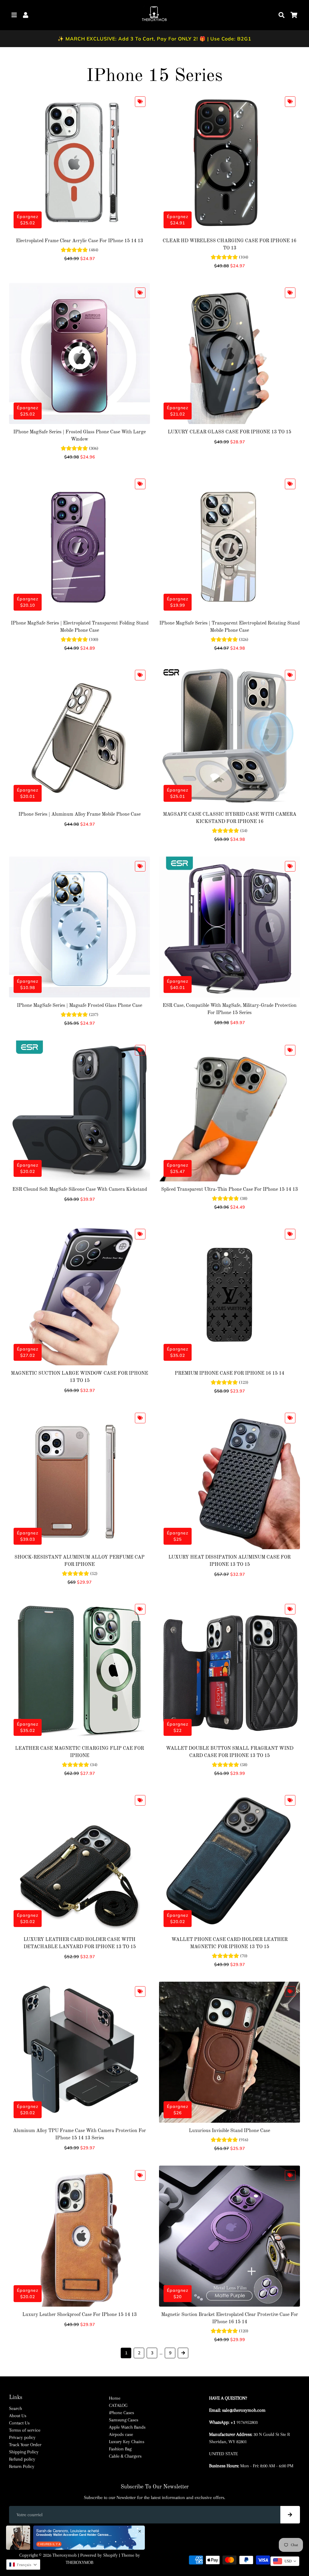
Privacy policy (22, 2437)
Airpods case (121, 2434)
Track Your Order (25, 2445)
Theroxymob (65, 2555)
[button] (23, 2565)
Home (115, 2398)
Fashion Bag (120, 2449)
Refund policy (22, 2459)
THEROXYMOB (80, 2562)
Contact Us (19, 2423)
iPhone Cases (121, 2413)
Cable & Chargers (125, 2456)
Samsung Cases (124, 2420)
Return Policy (22, 2466)
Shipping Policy (24, 2452)
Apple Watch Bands (127, 2427)
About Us (18, 2416)
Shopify (110, 2555)
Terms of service (25, 2430)
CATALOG (118, 2405)
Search (16, 2408)
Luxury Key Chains (127, 2442)
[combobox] (285, 2561)
